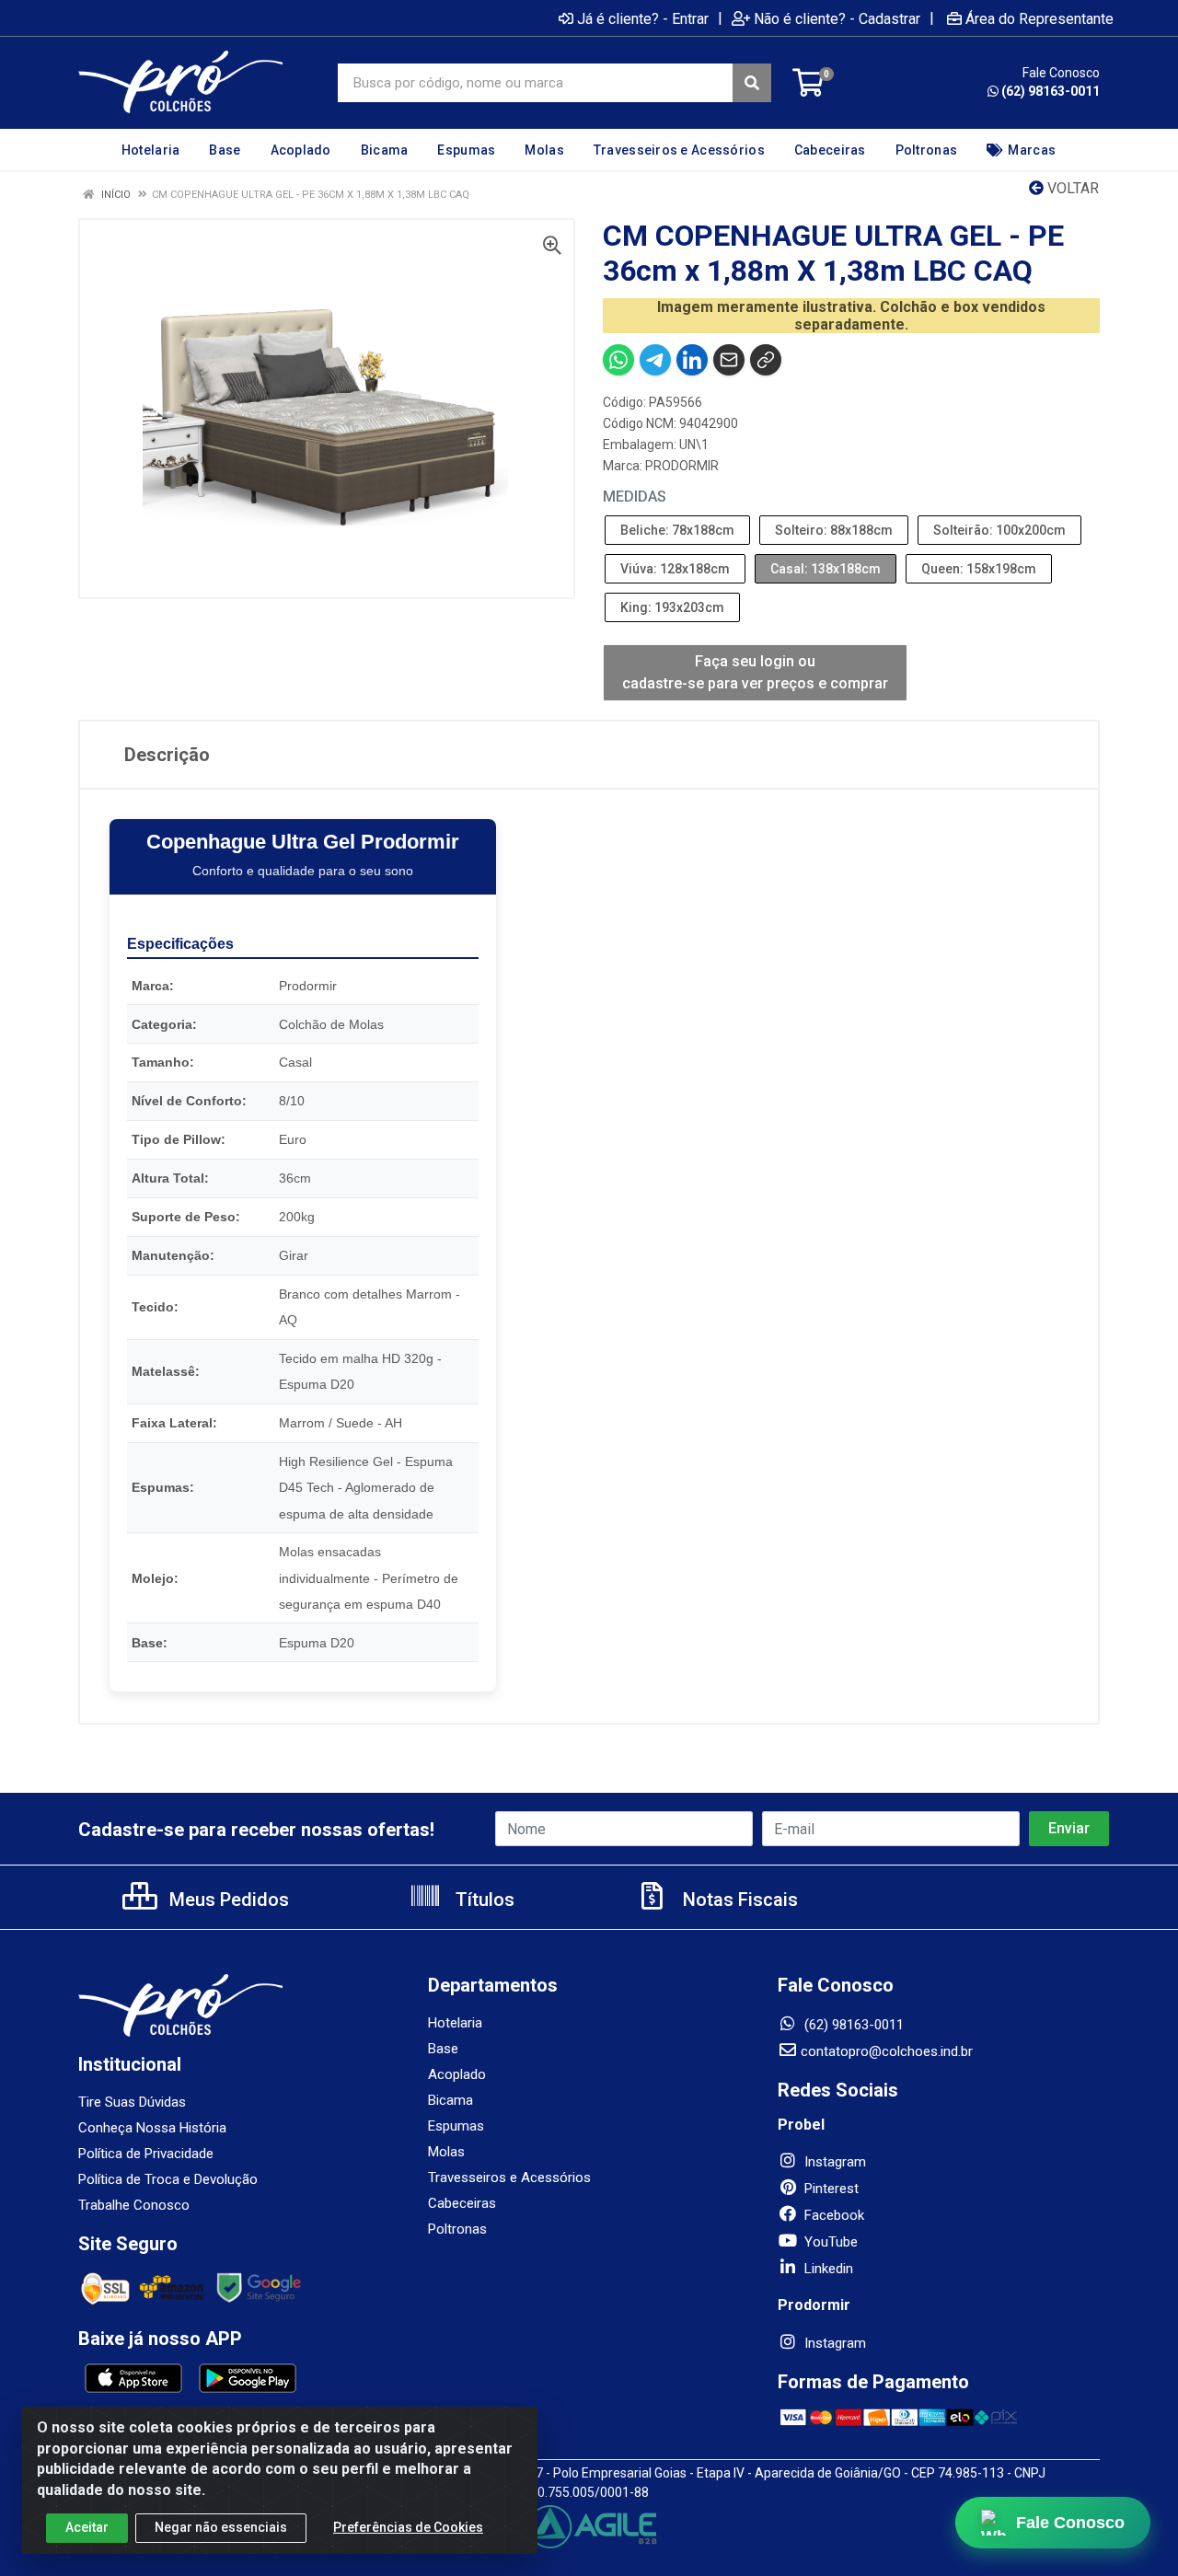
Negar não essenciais (221, 2527)
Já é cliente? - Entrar (643, 18)
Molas (446, 2152)
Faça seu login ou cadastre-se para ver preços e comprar (755, 672)
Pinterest (830, 2189)
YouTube (829, 2242)
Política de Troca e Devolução (168, 2179)
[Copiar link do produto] (766, 360)
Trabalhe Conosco (134, 2205)
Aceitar (87, 2527)
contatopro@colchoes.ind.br (887, 2051)
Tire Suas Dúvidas (132, 2102)
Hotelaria (455, 2023)
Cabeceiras (462, 2203)
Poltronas (457, 2229)
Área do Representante (1039, 18)
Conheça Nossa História (152, 2128)
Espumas (456, 2126)
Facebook (832, 2215)
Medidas (635, 497)
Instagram (833, 2162)
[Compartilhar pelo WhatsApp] (618, 360)
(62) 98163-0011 (1051, 91)
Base (443, 2049)
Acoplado (457, 2074)
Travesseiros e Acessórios (509, 2177)
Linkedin (827, 2269)
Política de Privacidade (146, 2154)
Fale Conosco (1071, 2522)
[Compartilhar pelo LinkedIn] (692, 360)
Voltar (1071, 188)
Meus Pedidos (227, 1900)
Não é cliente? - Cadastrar (837, 18)
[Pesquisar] (752, 83)
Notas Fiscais (738, 1900)
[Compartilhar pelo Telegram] (655, 360)
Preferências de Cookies (408, 2527)
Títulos (483, 1900)
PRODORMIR (682, 466)
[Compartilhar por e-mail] (729, 360)
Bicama (450, 2100)
